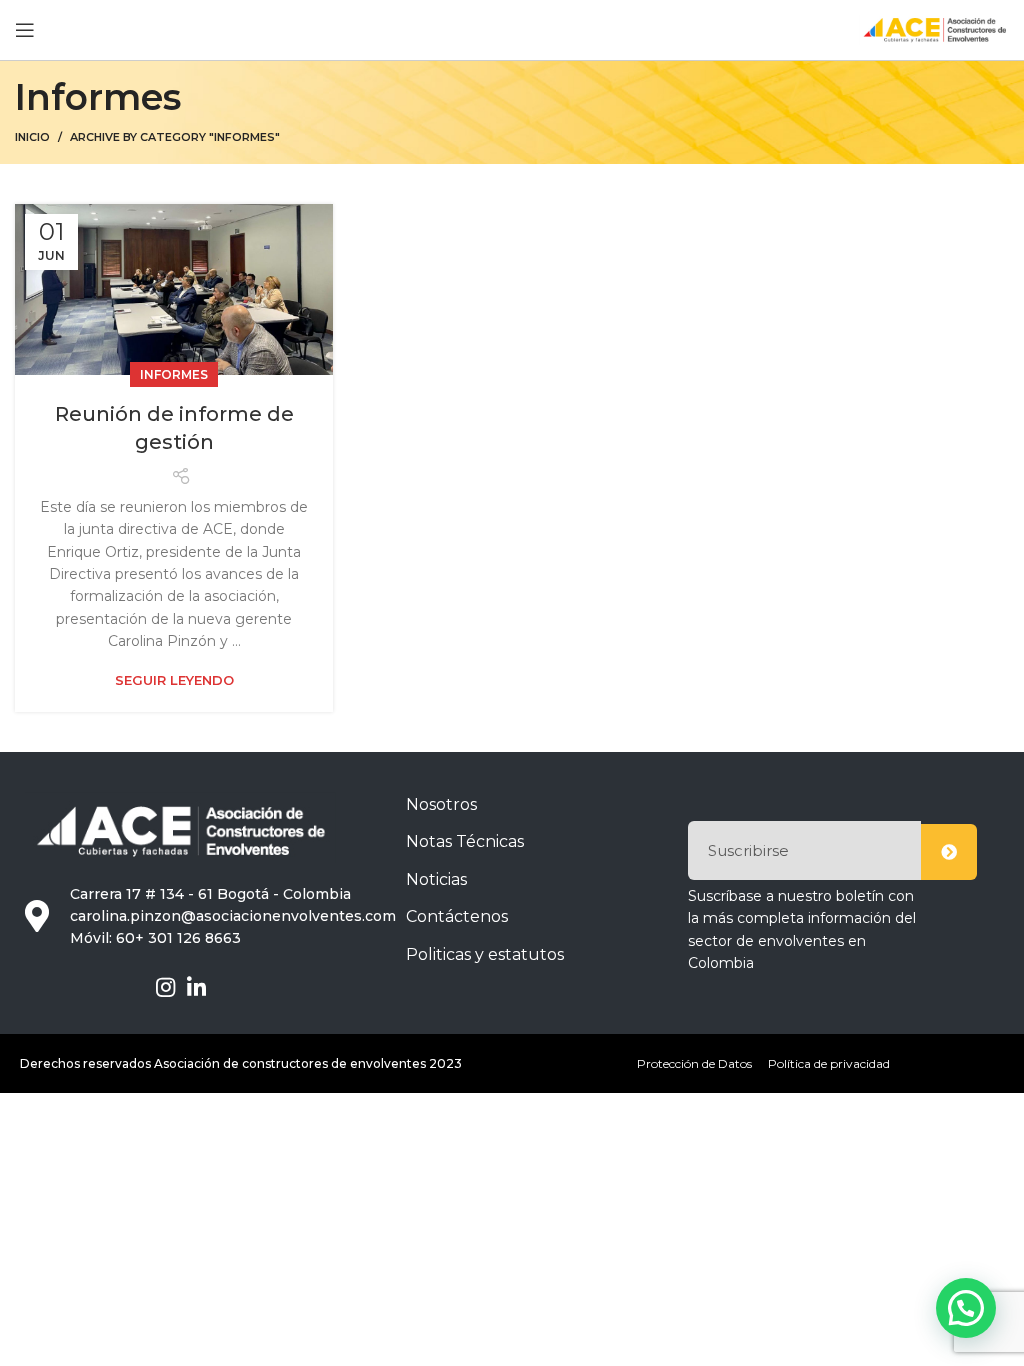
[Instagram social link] (165, 987)
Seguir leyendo (174, 680)
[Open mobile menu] (25, 30)
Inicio (32, 137)
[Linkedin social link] (196, 987)
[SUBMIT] (949, 852)
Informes (174, 374)
